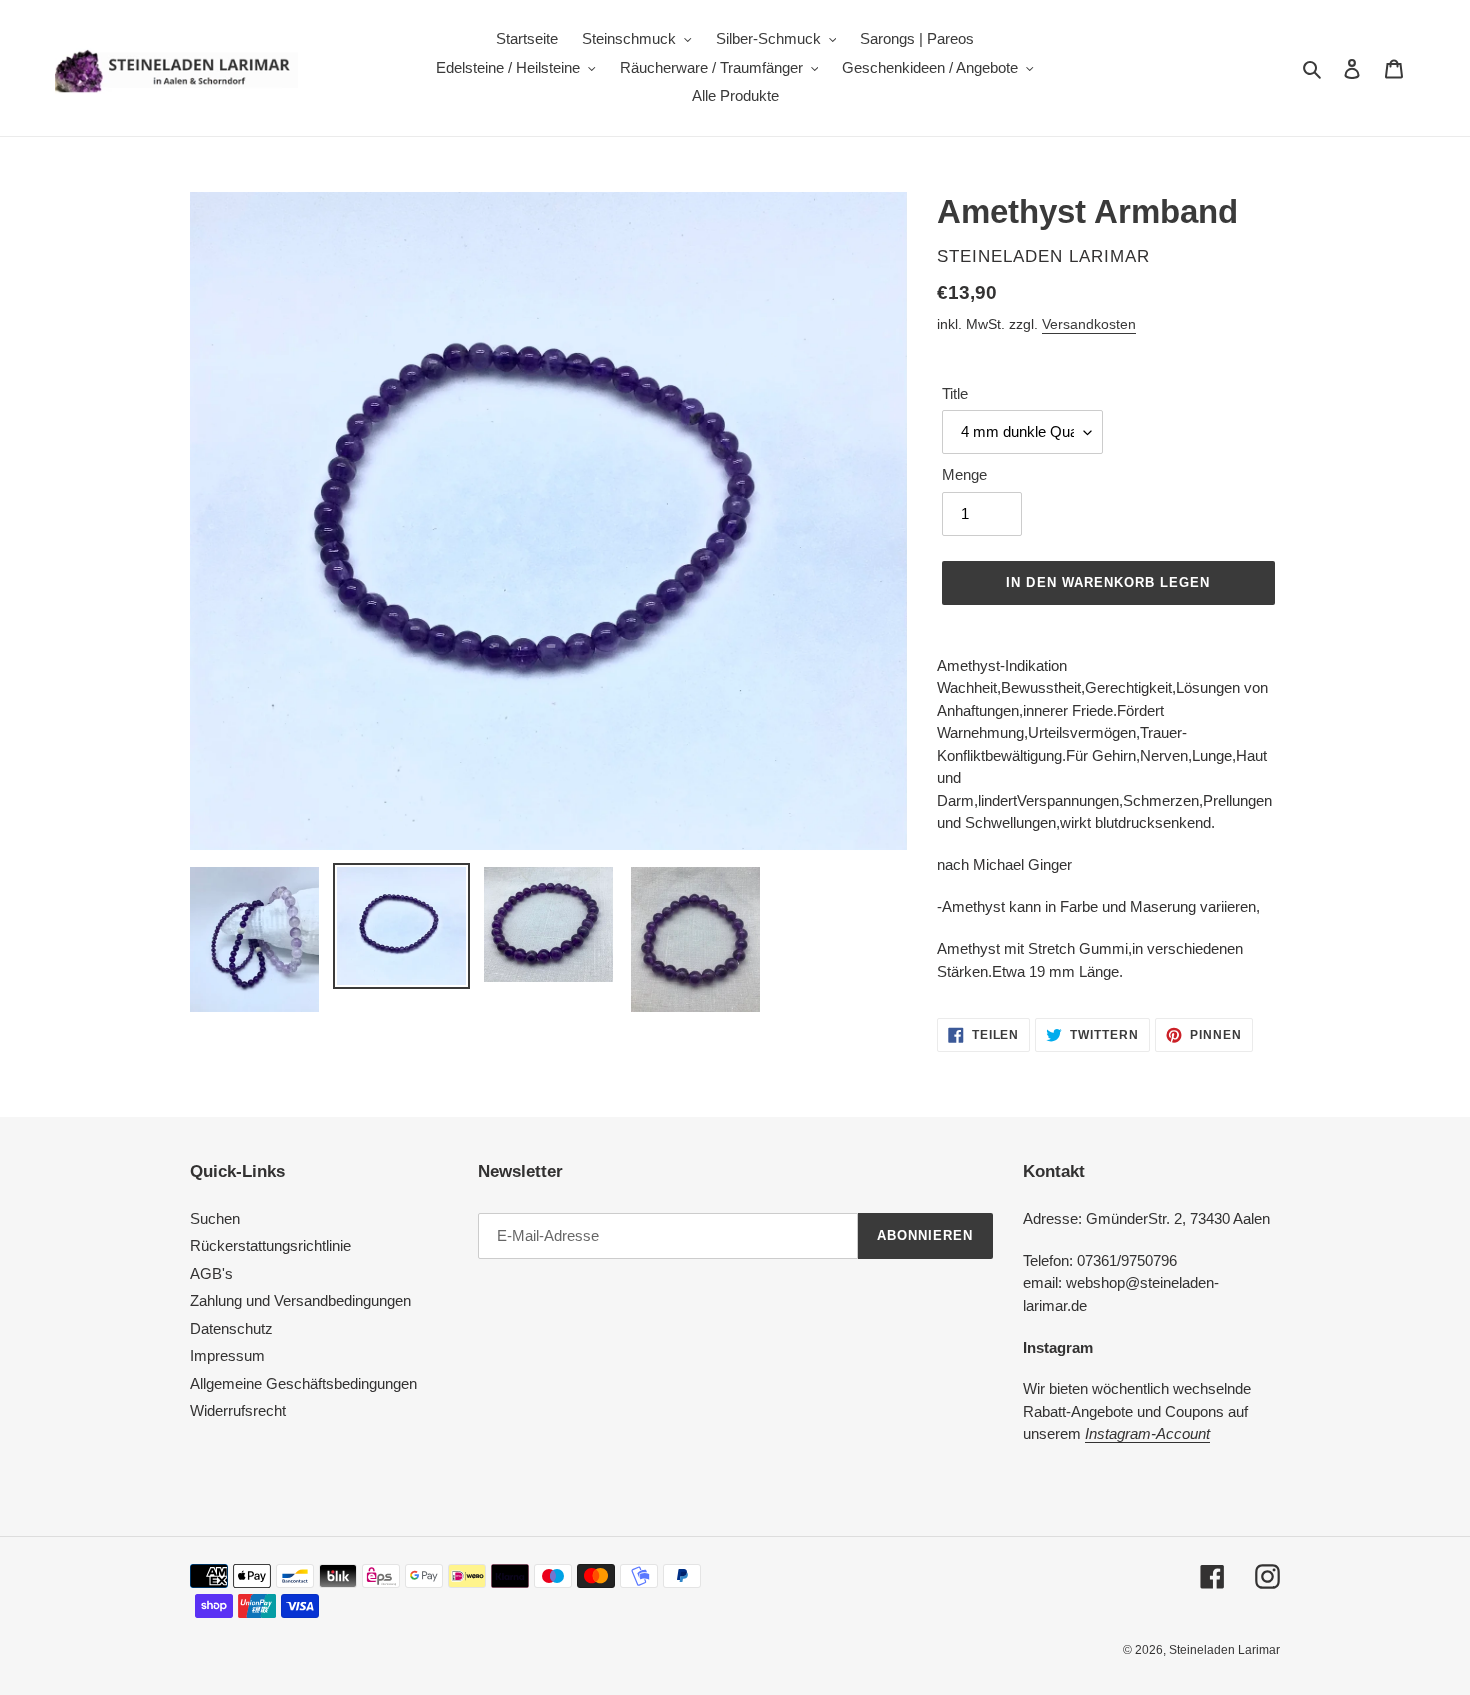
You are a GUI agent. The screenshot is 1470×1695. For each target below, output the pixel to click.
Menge (964, 474)
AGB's (211, 1273)
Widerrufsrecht (238, 1410)
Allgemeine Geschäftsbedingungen (303, 1383)
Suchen (215, 1218)
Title (955, 393)
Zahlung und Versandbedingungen (300, 1300)
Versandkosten (1089, 324)
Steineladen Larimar (1224, 1650)
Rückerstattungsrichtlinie (270, 1245)
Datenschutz (231, 1328)
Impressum (227, 1355)
